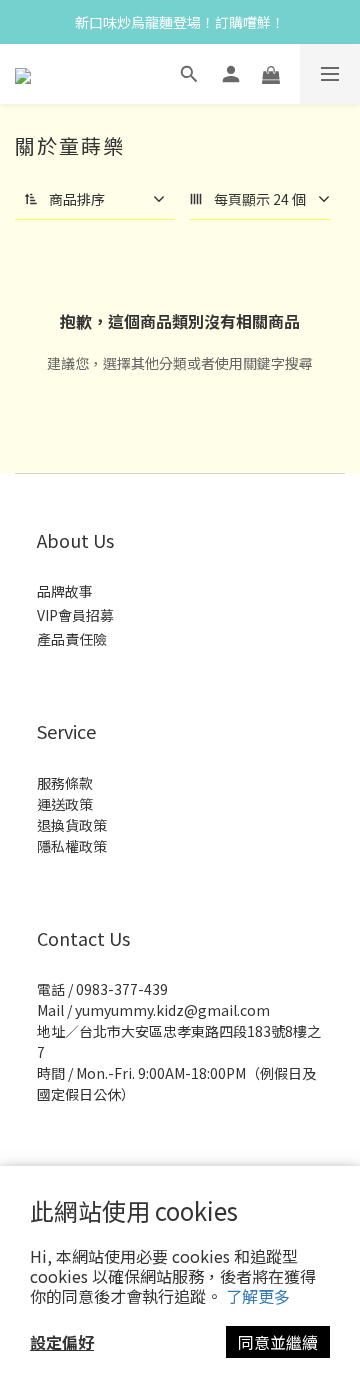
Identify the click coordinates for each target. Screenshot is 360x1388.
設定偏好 (62, 1342)
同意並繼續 (278, 1342)
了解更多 (258, 1296)
